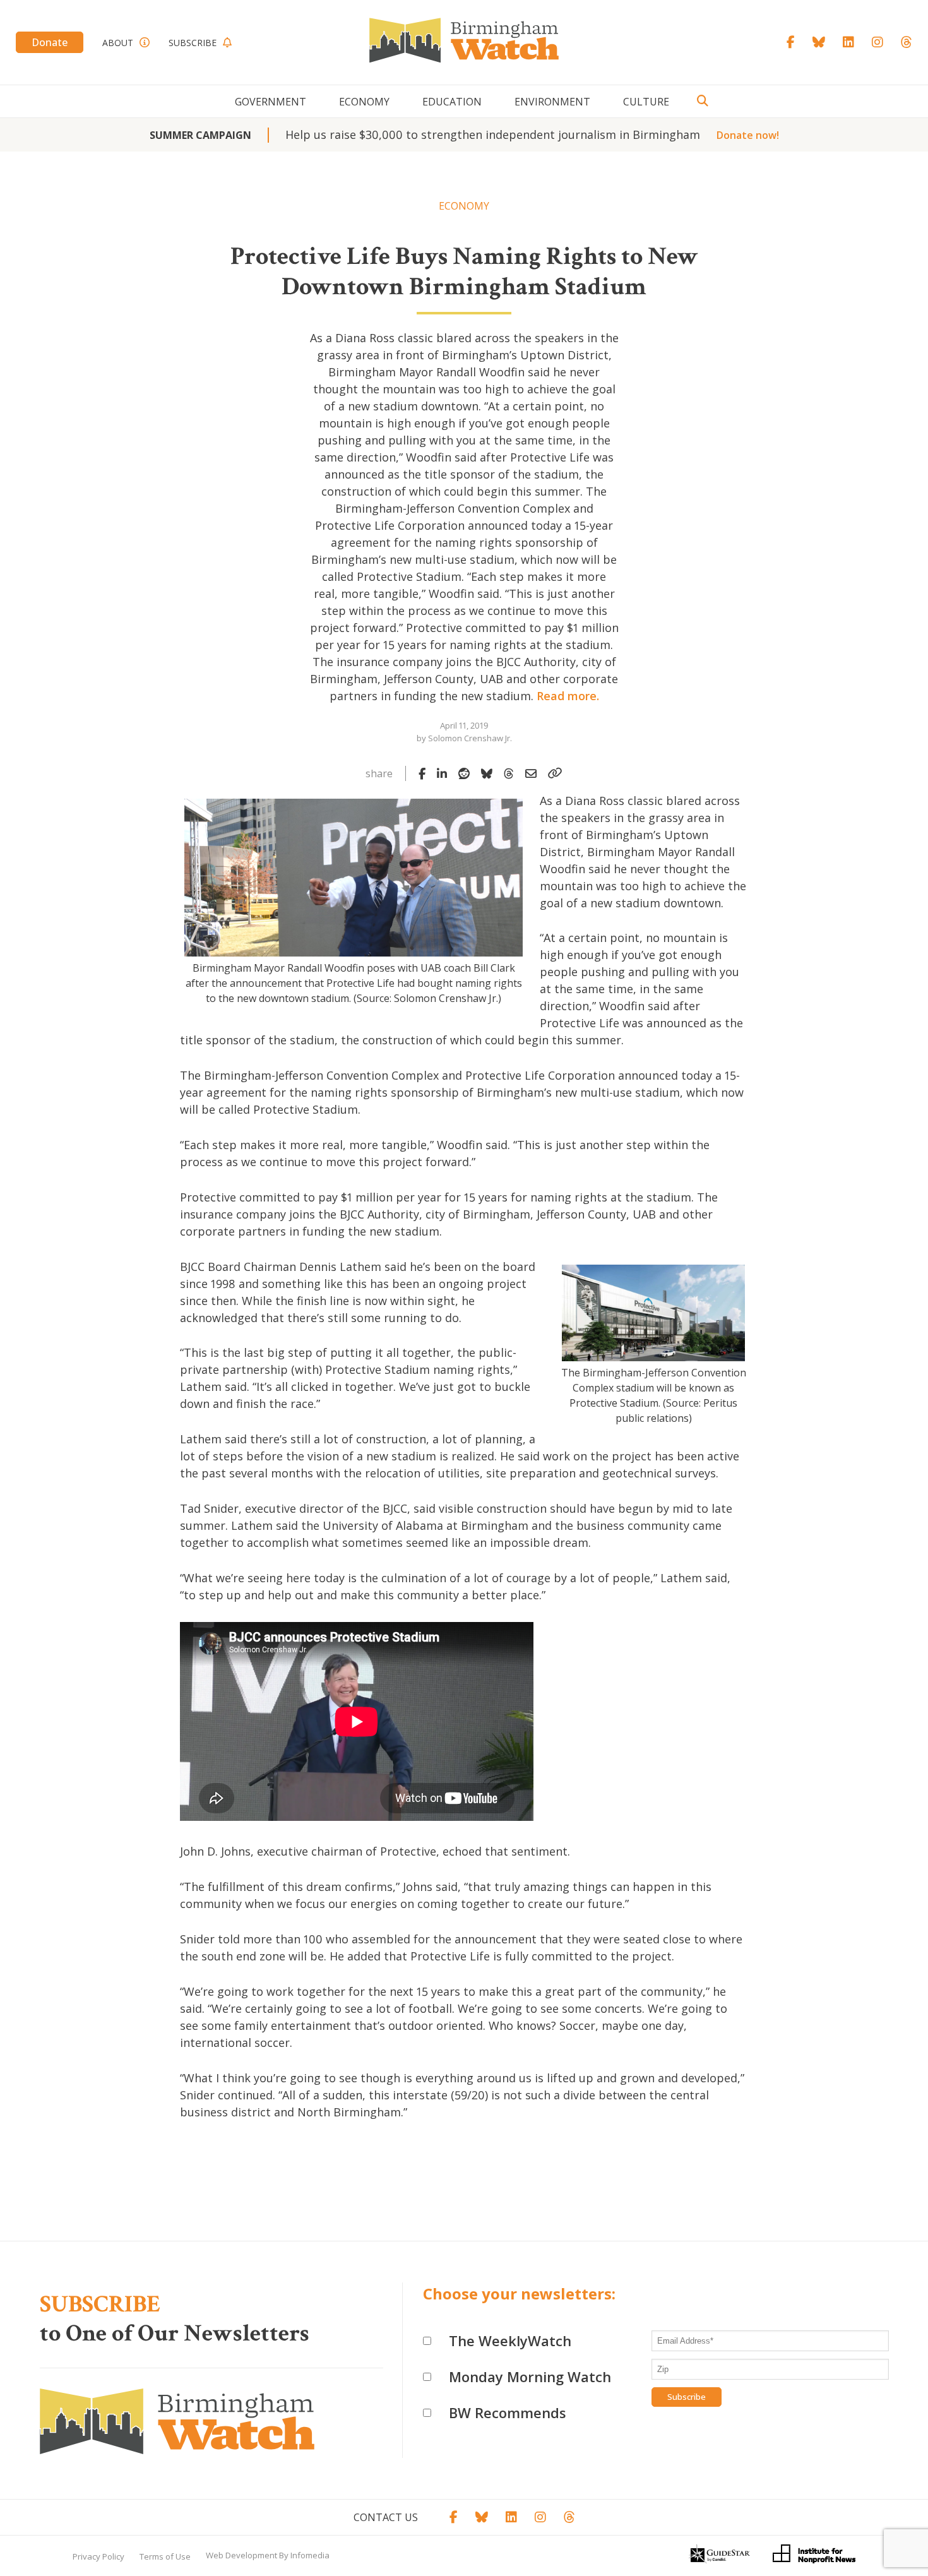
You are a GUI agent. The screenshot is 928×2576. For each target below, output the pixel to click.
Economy (364, 102)
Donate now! (748, 135)
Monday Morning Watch (530, 2376)
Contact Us (386, 2517)
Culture (646, 102)
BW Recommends (508, 2412)
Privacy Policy (98, 2556)
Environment (552, 102)
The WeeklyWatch (510, 2340)
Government (271, 102)
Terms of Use (165, 2556)
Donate (50, 42)
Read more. (568, 696)
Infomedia (310, 2555)
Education (452, 102)
